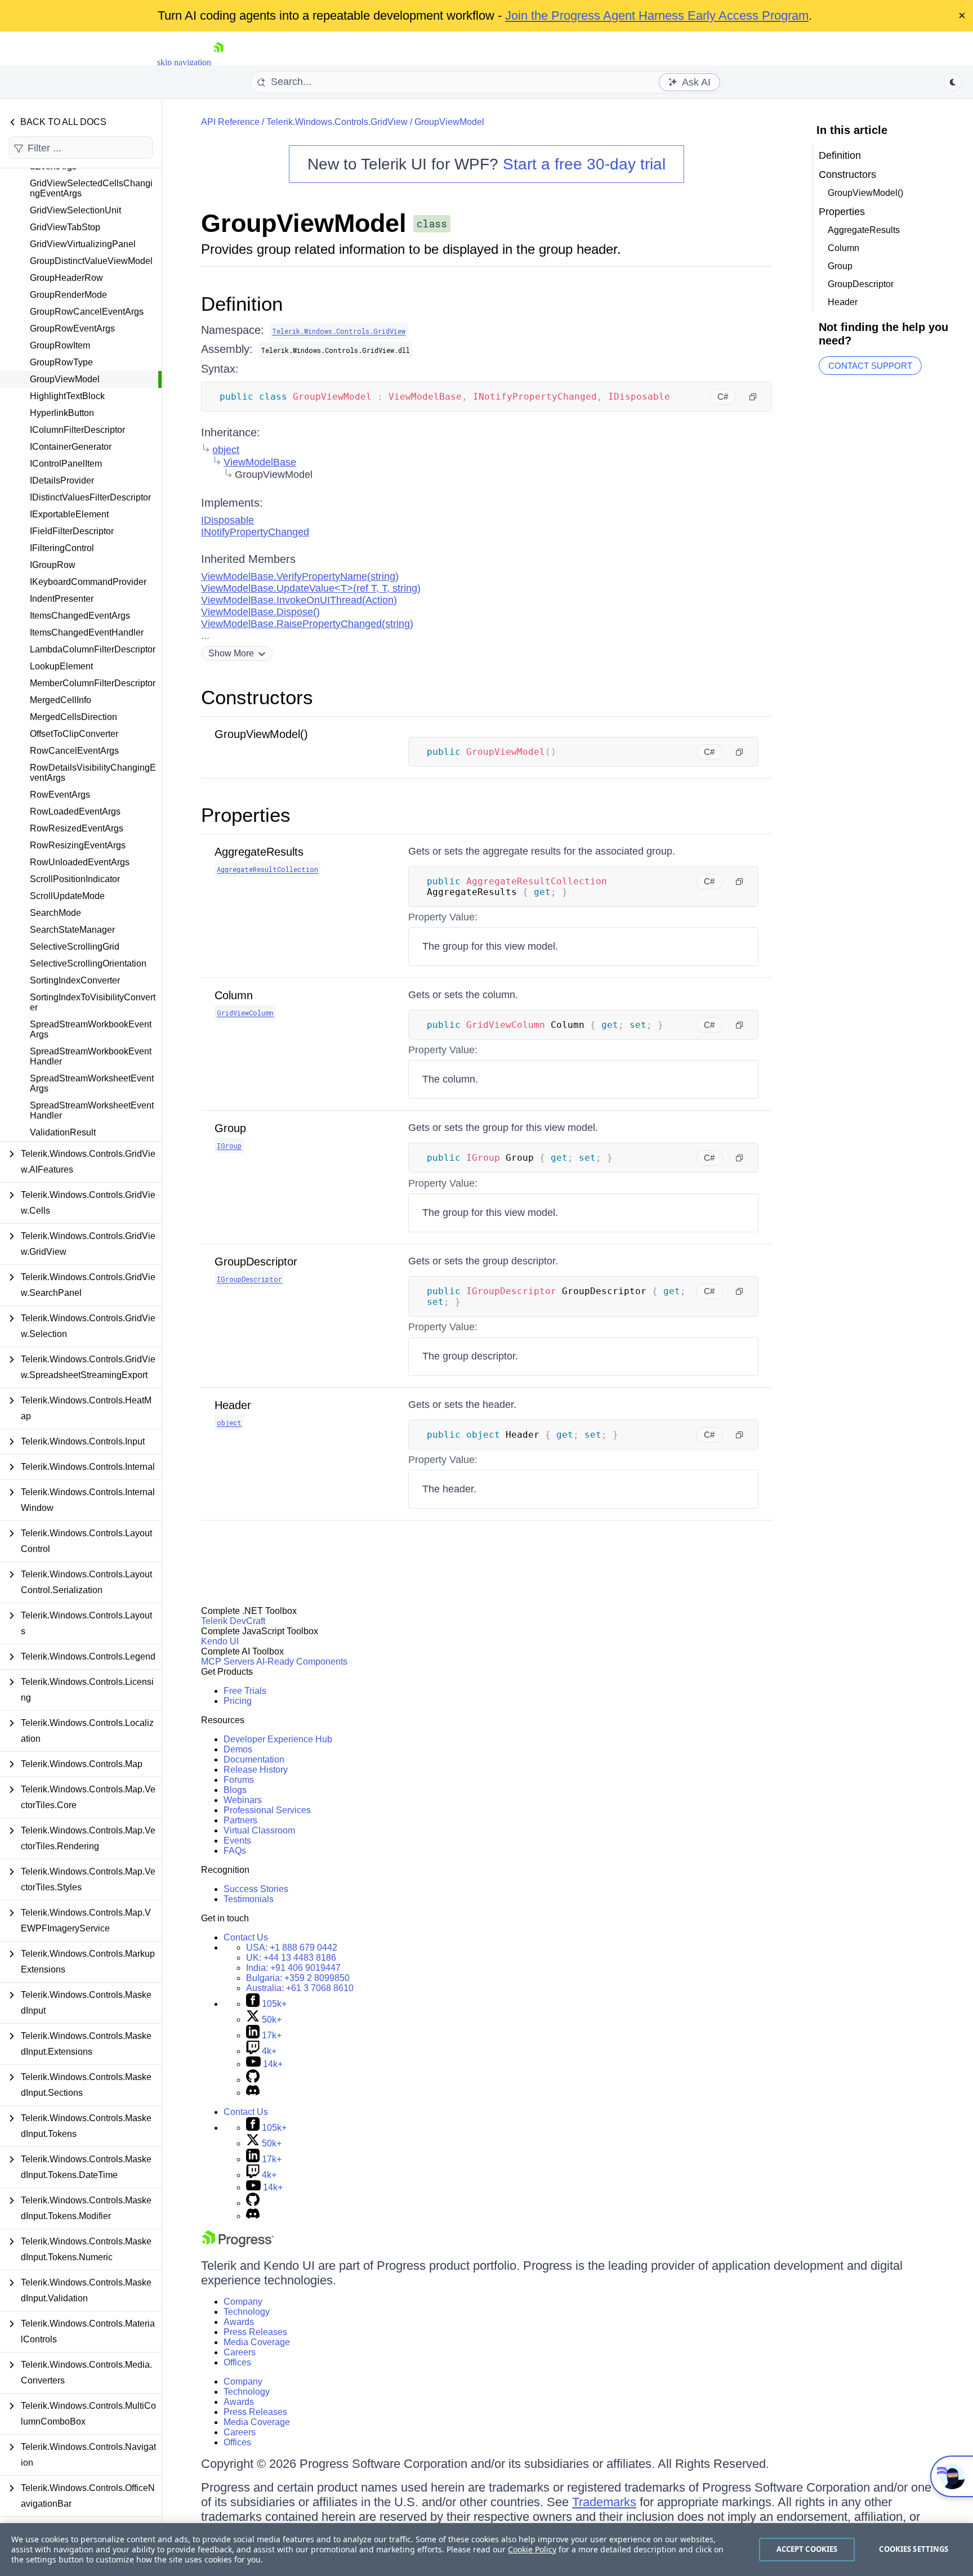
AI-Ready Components (302, 1662)
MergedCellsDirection (73, 717)
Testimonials (249, 1899)
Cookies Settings (914, 2549)
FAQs (235, 1851)
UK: (291, 1958)
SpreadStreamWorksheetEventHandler (92, 1110)
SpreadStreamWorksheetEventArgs (92, 1083)
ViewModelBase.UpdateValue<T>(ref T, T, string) (311, 588)
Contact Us (246, 1937)
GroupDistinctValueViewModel (91, 261)
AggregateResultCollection (267, 869)
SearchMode (55, 913)
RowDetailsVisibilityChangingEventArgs (93, 773)
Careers (240, 2352)
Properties (246, 815)
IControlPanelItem (66, 464)
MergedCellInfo (61, 700)
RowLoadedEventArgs (75, 811)
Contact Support (870, 366)
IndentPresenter (62, 599)
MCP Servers (228, 1662)
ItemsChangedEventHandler (87, 632)
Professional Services (267, 1810)
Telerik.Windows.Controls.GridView (337, 122)
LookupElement (61, 666)
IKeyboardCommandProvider (88, 582)
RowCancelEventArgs (74, 751)
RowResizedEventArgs (77, 828)
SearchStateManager (72, 930)
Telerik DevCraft (233, 1621)
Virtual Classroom (259, 1830)
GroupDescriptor (256, 1262)
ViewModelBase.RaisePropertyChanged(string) (307, 624)
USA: (292, 1947)
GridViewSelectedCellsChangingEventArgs (91, 188)
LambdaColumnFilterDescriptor (93, 649)
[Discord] (253, 2093)
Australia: (300, 1988)
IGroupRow (53, 565)
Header (233, 1405)
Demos (238, 1749)
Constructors (257, 697)
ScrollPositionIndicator (75, 879)
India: (293, 1968)
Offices (237, 2362)
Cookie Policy (532, 2549)
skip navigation (184, 62)
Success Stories (256, 1889)
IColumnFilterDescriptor (77, 430)
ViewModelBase (260, 462)
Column (234, 995)
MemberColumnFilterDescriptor (93, 683)
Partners (240, 1820)
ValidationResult (63, 1132)
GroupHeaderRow (66, 278)
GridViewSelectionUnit (75, 210)
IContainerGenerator (71, 447)
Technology (247, 2312)
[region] (486, 2550)
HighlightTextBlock (67, 396)
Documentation (254, 1759)
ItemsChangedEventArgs (80, 616)
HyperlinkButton (62, 413)
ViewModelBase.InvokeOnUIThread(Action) (299, 600)
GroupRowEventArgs (72, 328)
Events (237, 1841)
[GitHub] (253, 2080)
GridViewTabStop (65, 227)
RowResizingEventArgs (78, 845)
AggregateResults (259, 852)
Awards (239, 2322)
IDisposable (227, 520)
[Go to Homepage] (218, 62)
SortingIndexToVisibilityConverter (93, 1002)
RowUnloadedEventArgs (80, 862)
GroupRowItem (60, 345)
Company (243, 2302)
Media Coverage (257, 2342)
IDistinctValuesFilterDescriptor (90, 497)
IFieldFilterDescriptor (72, 531)
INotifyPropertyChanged (255, 532)
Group (230, 1128)
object (226, 450)
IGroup (229, 1146)
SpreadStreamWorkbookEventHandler (91, 1056)
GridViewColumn (245, 1013)
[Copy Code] (753, 397)
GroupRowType (61, 362)
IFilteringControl (62, 548)
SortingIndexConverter (75, 980)
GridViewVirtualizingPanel (83, 244)
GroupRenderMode (68, 295)
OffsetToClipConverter (74, 734)
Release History (256, 1770)
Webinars (243, 1800)
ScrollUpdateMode (67, 896)
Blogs (235, 1790)
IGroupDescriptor (249, 1279)
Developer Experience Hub (278, 1739)
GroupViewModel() (261, 734)
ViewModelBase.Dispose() (260, 612)
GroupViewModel (65, 379)
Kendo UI (220, 1641)
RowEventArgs (60, 795)
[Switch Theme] (953, 82)
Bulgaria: (298, 1978)
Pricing (238, 1701)
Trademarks (604, 2502)
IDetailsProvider (62, 480)
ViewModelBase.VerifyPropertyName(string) (300, 576)
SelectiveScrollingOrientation (88, 963)
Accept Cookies (807, 2549)
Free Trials (245, 1691)
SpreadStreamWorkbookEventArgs (91, 1029)
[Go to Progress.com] (238, 2244)
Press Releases (255, 2332)
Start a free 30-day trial (584, 164)
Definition (242, 304)
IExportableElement (69, 514)
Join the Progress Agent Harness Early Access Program (657, 15)
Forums (239, 1780)
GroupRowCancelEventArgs (87, 312)
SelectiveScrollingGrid (75, 947)
